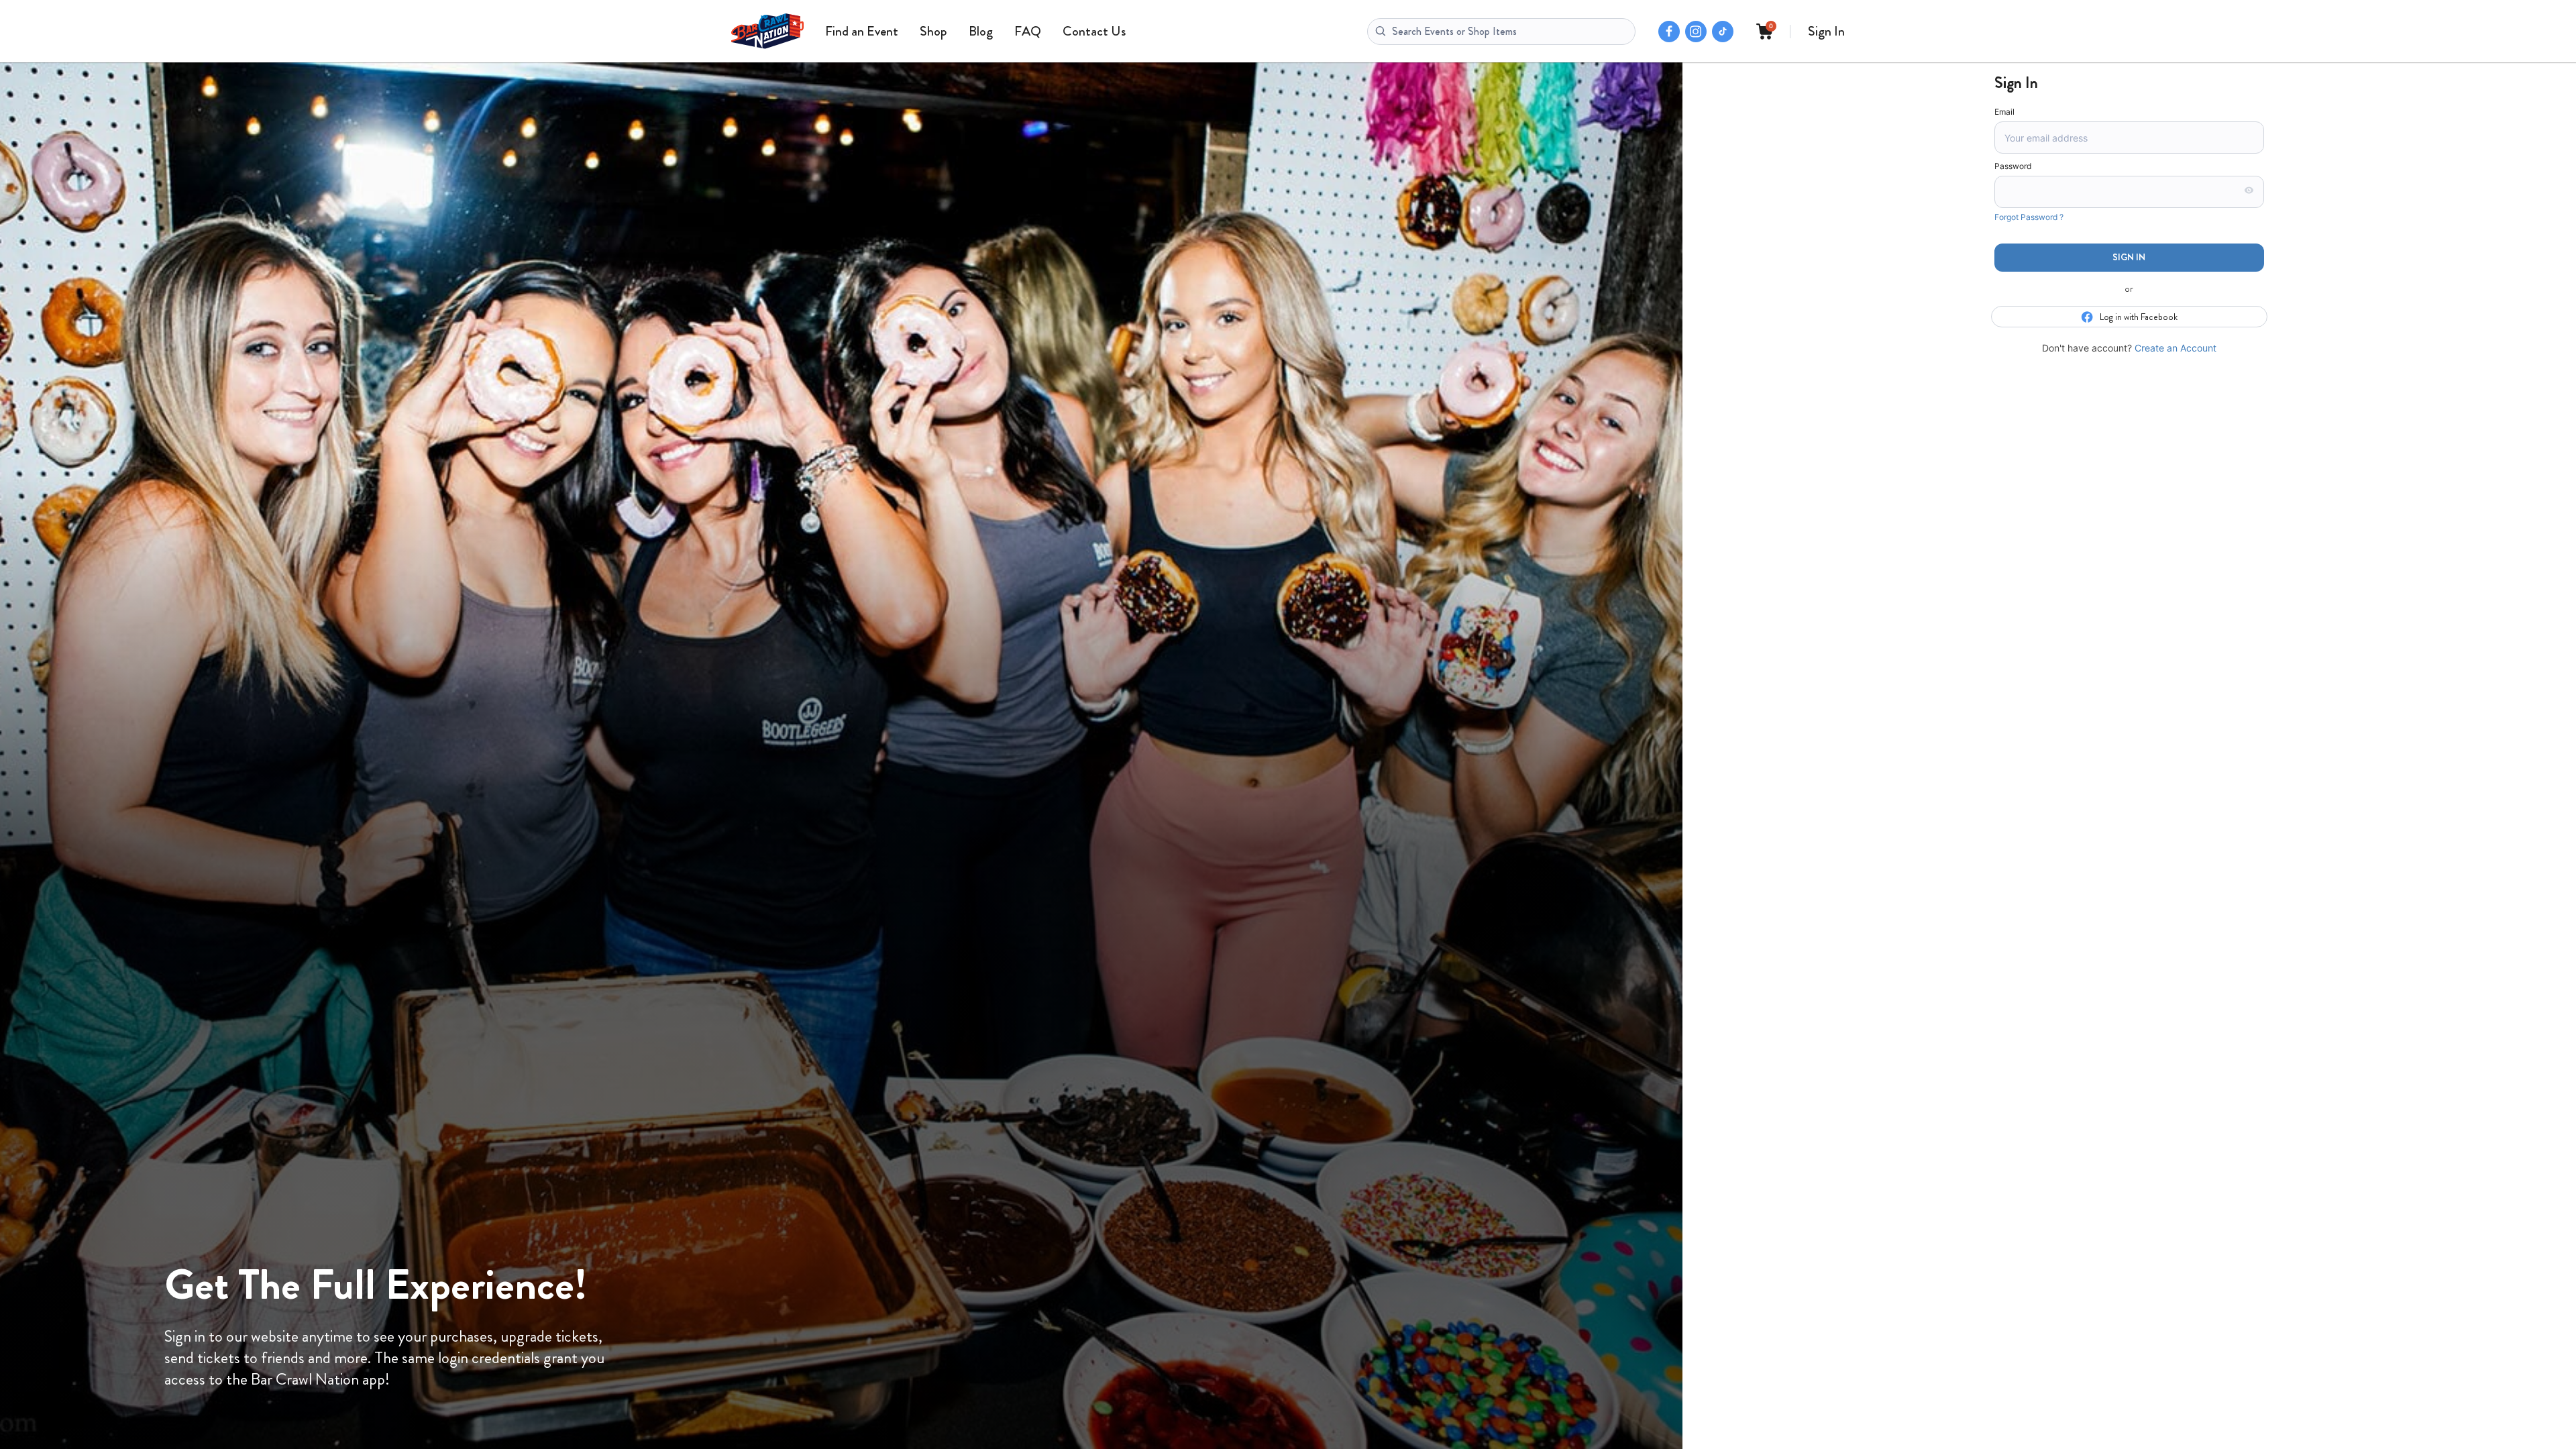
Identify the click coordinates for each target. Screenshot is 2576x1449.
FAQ (1028, 31)
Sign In (1826, 31)
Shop (933, 31)
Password (2013, 166)
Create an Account (2176, 348)
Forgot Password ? (2029, 217)
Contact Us (1094, 31)
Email (2004, 112)
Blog (981, 31)
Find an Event (862, 31)
